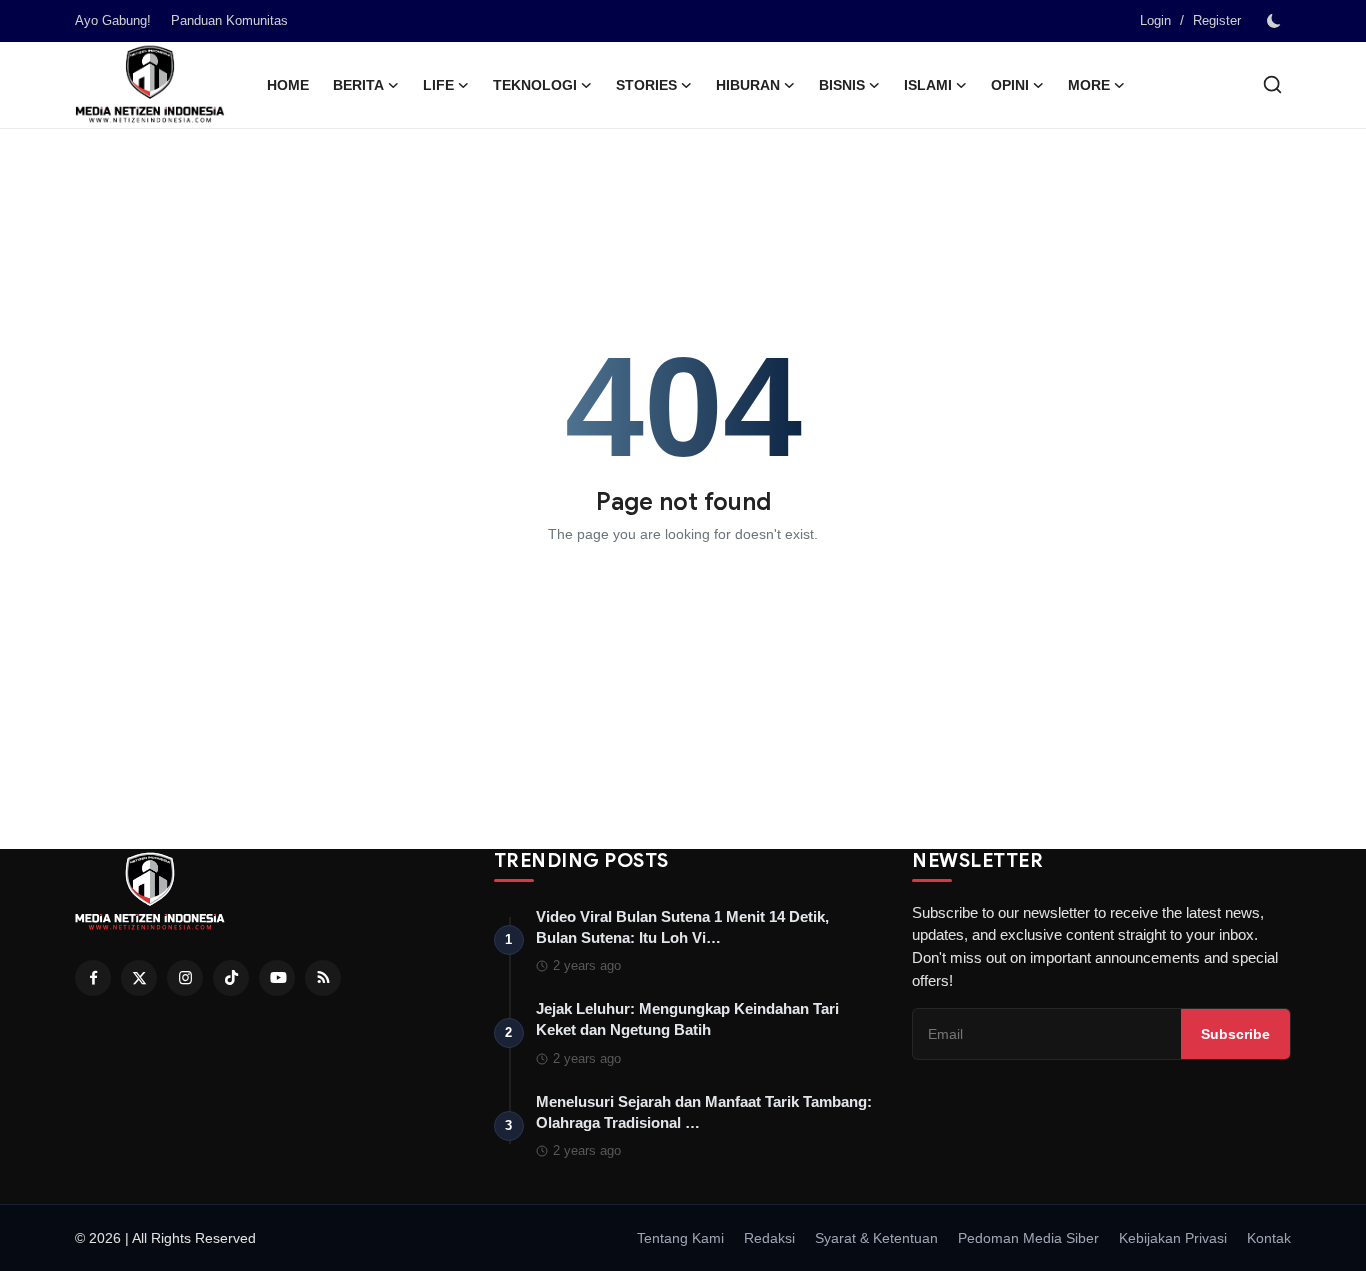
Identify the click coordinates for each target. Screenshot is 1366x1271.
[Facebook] (93, 978)
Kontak (1269, 1238)
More (1089, 85)
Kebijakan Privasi (1173, 1238)
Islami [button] (928, 85)
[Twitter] (139, 978)
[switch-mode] (1276, 21)
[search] (1272, 84)
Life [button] (438, 85)
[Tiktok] (231, 978)
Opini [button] (1010, 85)
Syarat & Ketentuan (876, 1238)
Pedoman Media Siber (1028, 1238)
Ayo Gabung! (113, 20)
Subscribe (1235, 1034)
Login (1155, 20)
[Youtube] (277, 978)
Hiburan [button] (748, 85)
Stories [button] (646, 85)
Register (1217, 20)
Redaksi (769, 1238)
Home (288, 85)
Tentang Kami (680, 1238)
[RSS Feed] (323, 978)
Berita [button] (358, 85)
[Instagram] (185, 978)
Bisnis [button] (842, 85)
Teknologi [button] (535, 85)
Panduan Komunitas (229, 20)
